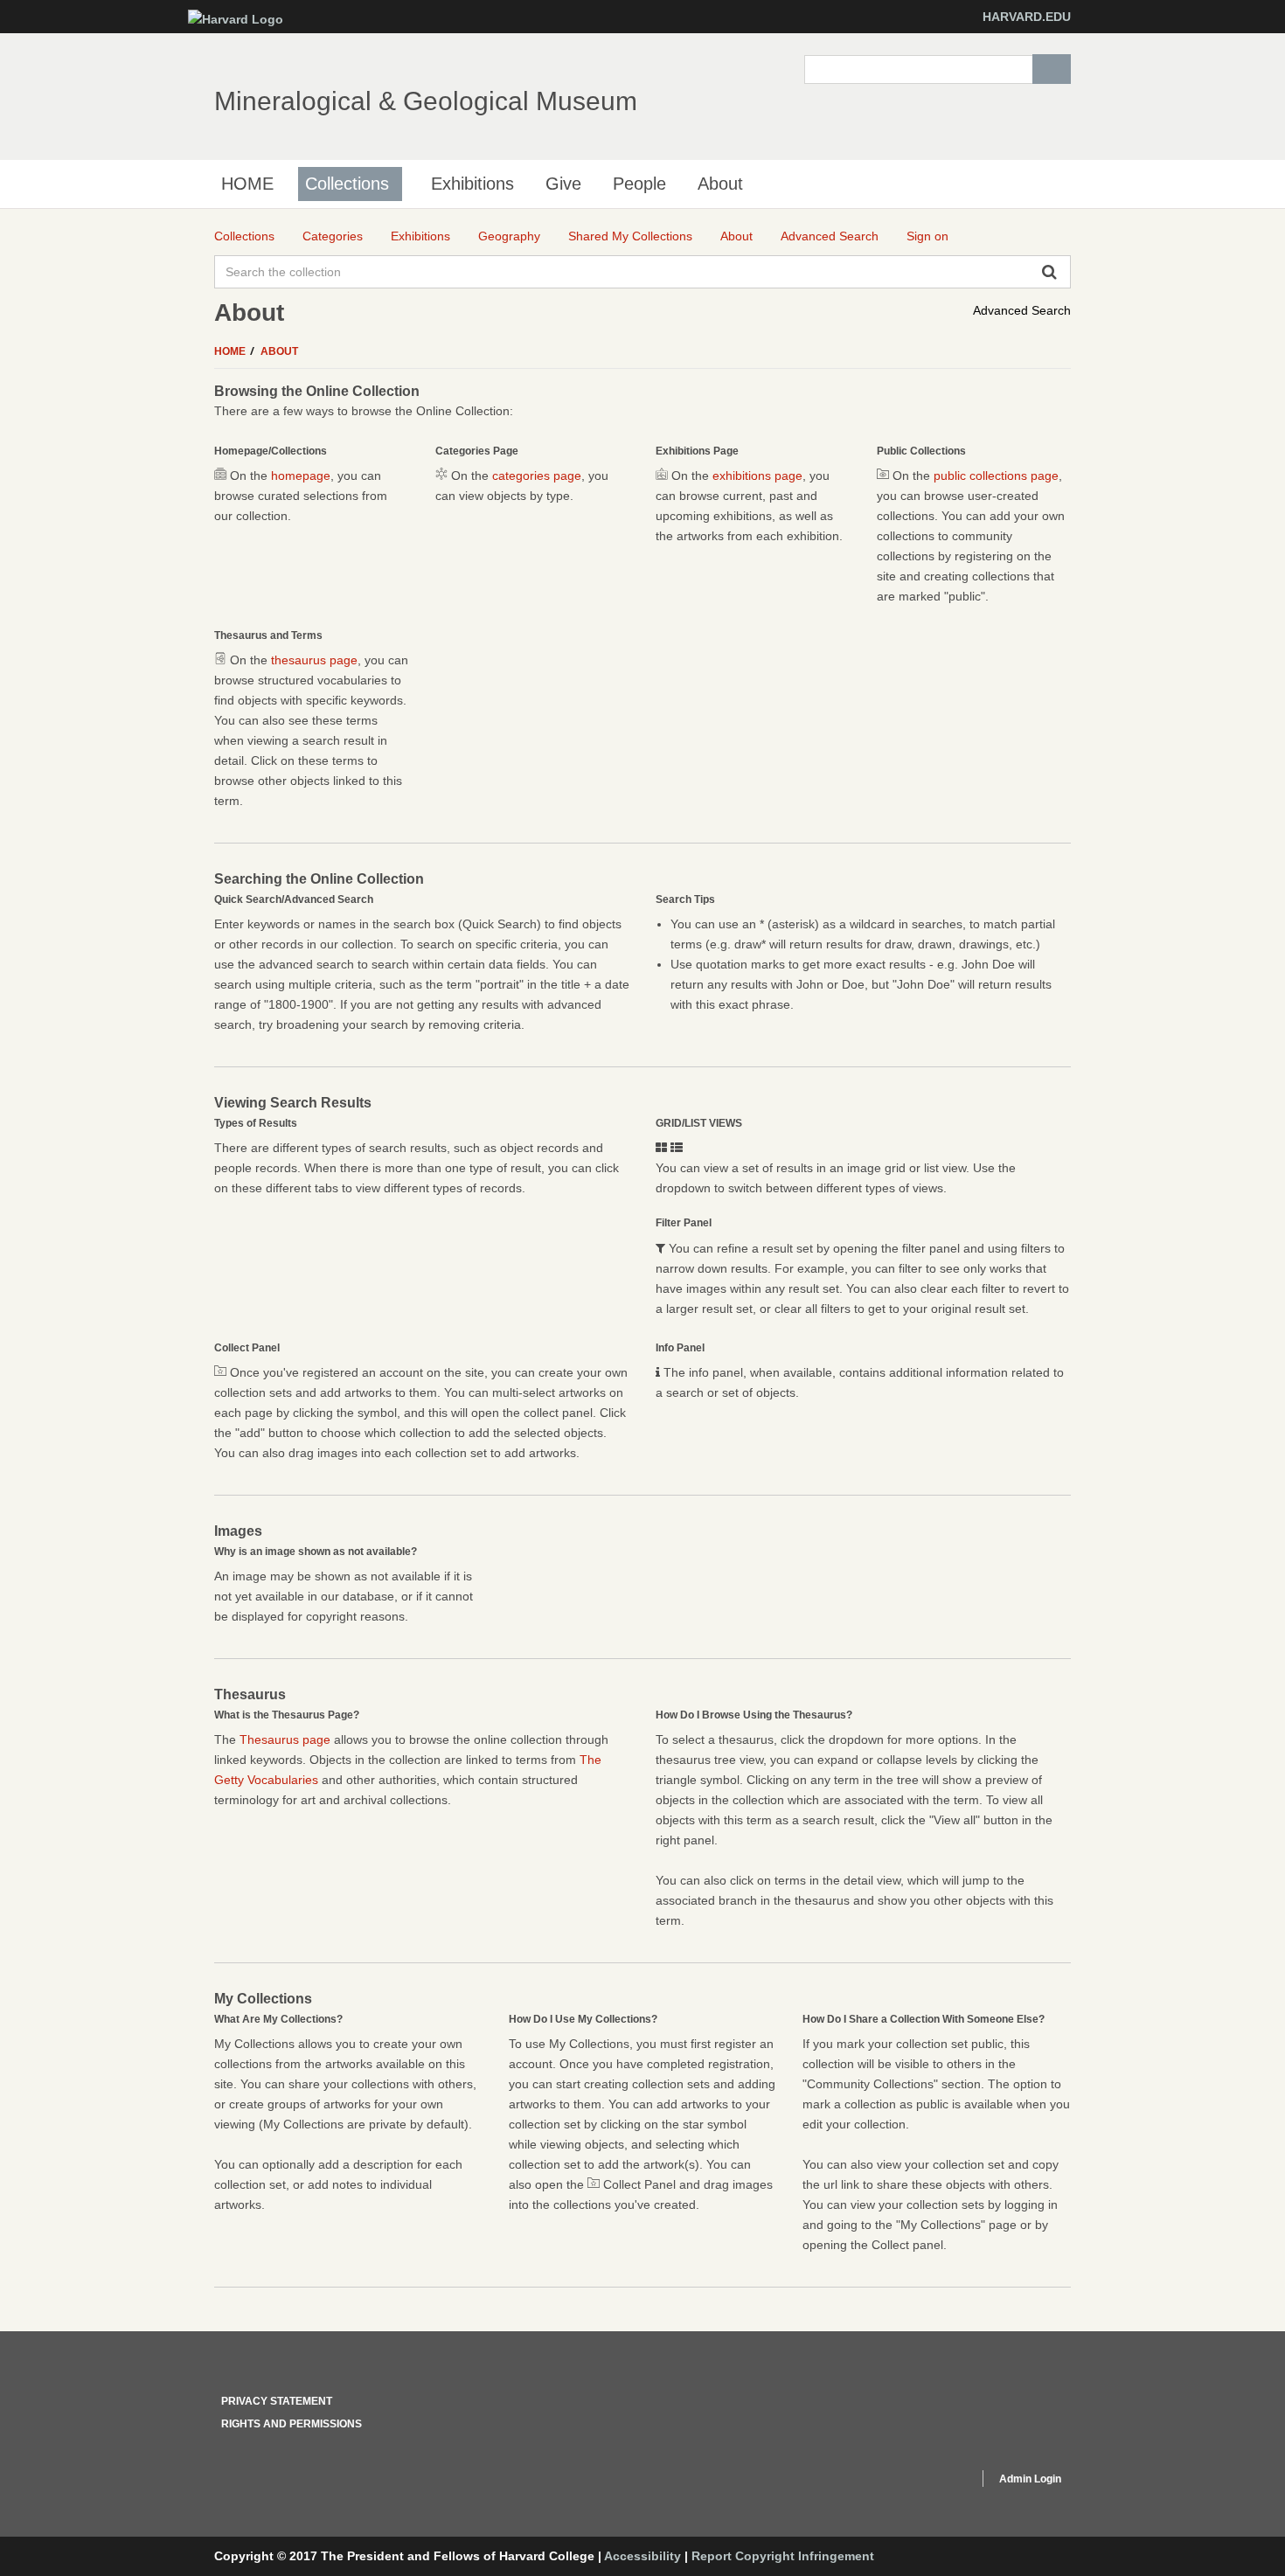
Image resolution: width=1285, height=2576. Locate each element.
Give (563, 184)
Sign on (927, 236)
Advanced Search (1022, 310)
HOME (247, 184)
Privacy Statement (277, 2401)
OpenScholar (932, 2482)
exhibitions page (757, 476)
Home (231, 351)
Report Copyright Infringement (783, 2556)
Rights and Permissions (292, 2424)
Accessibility (642, 2556)
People (639, 184)
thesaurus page (314, 660)
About (720, 184)
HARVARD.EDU (1027, 17)
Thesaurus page (285, 1739)
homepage (301, 476)
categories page (537, 476)
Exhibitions (472, 184)
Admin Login (1030, 2479)
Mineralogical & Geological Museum (426, 101)
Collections (347, 184)
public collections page (996, 476)
